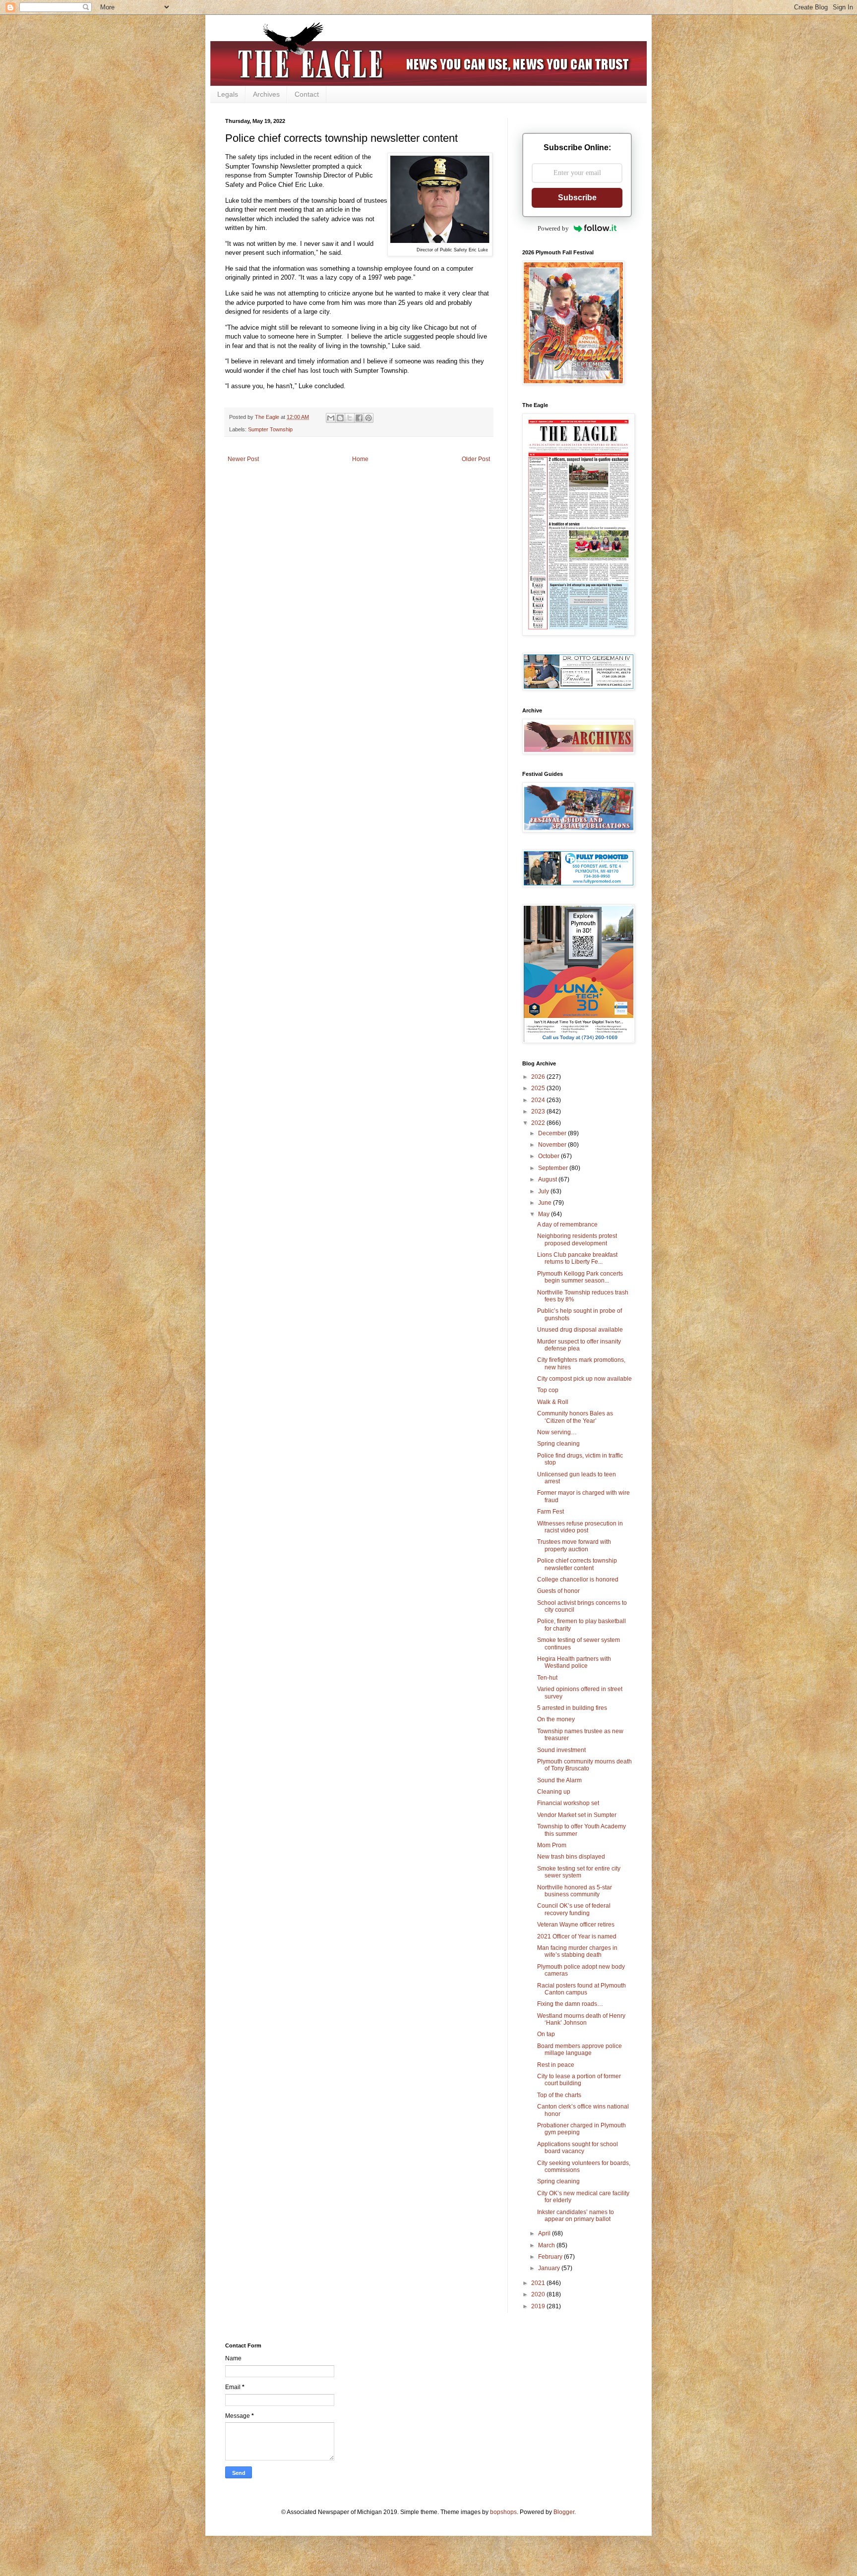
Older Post (476, 459)
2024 (539, 1100)
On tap (546, 2034)
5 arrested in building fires (572, 1708)
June (546, 1203)
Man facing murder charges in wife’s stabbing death (577, 1951)
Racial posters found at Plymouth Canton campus (582, 1989)
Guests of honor (558, 1591)
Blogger (564, 2512)
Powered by (553, 228)
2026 (539, 1077)
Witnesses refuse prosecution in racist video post (580, 1527)
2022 (539, 1123)
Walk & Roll (553, 1402)
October (550, 1156)
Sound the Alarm (559, 1780)
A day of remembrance (567, 1225)
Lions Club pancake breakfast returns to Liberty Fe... (577, 1258)
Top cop (548, 1390)
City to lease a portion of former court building (579, 2080)
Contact (307, 94)
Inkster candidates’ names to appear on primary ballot (576, 2216)
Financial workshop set (568, 1803)
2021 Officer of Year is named (577, 1936)
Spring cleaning (558, 1444)
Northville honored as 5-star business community (575, 1891)
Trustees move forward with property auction (574, 1545)
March (547, 2245)
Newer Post (243, 459)
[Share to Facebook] (359, 418)
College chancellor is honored (578, 1580)
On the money (556, 1719)
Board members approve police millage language (580, 2049)
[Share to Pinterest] (368, 418)
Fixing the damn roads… (570, 2004)
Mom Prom (552, 1845)
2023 (539, 1112)
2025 (539, 1088)
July (544, 1191)
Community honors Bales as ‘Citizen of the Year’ (575, 1417)
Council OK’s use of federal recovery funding (574, 1909)
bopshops (503, 2512)
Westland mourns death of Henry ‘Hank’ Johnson (581, 2019)
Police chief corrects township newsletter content (577, 1564)
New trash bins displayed (571, 1857)
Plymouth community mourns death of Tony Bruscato (584, 1765)
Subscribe (577, 198)
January (550, 2268)
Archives (266, 94)
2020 (539, 2294)
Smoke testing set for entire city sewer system (579, 1872)
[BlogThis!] (340, 418)
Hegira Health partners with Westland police (574, 1662)
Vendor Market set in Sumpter (577, 1815)
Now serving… (557, 1432)
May (545, 1214)
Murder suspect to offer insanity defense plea (579, 1345)
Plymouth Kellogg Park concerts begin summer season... (580, 1277)
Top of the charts (559, 2095)
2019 (539, 2306)
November (553, 1145)
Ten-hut (547, 1678)
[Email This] (331, 418)
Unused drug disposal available (580, 1330)
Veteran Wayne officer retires (576, 1925)
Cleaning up (554, 1792)
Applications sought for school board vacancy (578, 2148)
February (551, 2257)
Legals (228, 94)
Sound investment (561, 1750)
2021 (539, 2283)
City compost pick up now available (584, 1379)
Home (360, 459)
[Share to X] (350, 418)
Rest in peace (556, 2065)
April (545, 2233)
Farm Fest (551, 1512)
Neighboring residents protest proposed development (577, 1239)
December (553, 1133)
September (554, 1168)
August (548, 1179)
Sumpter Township (270, 429)
